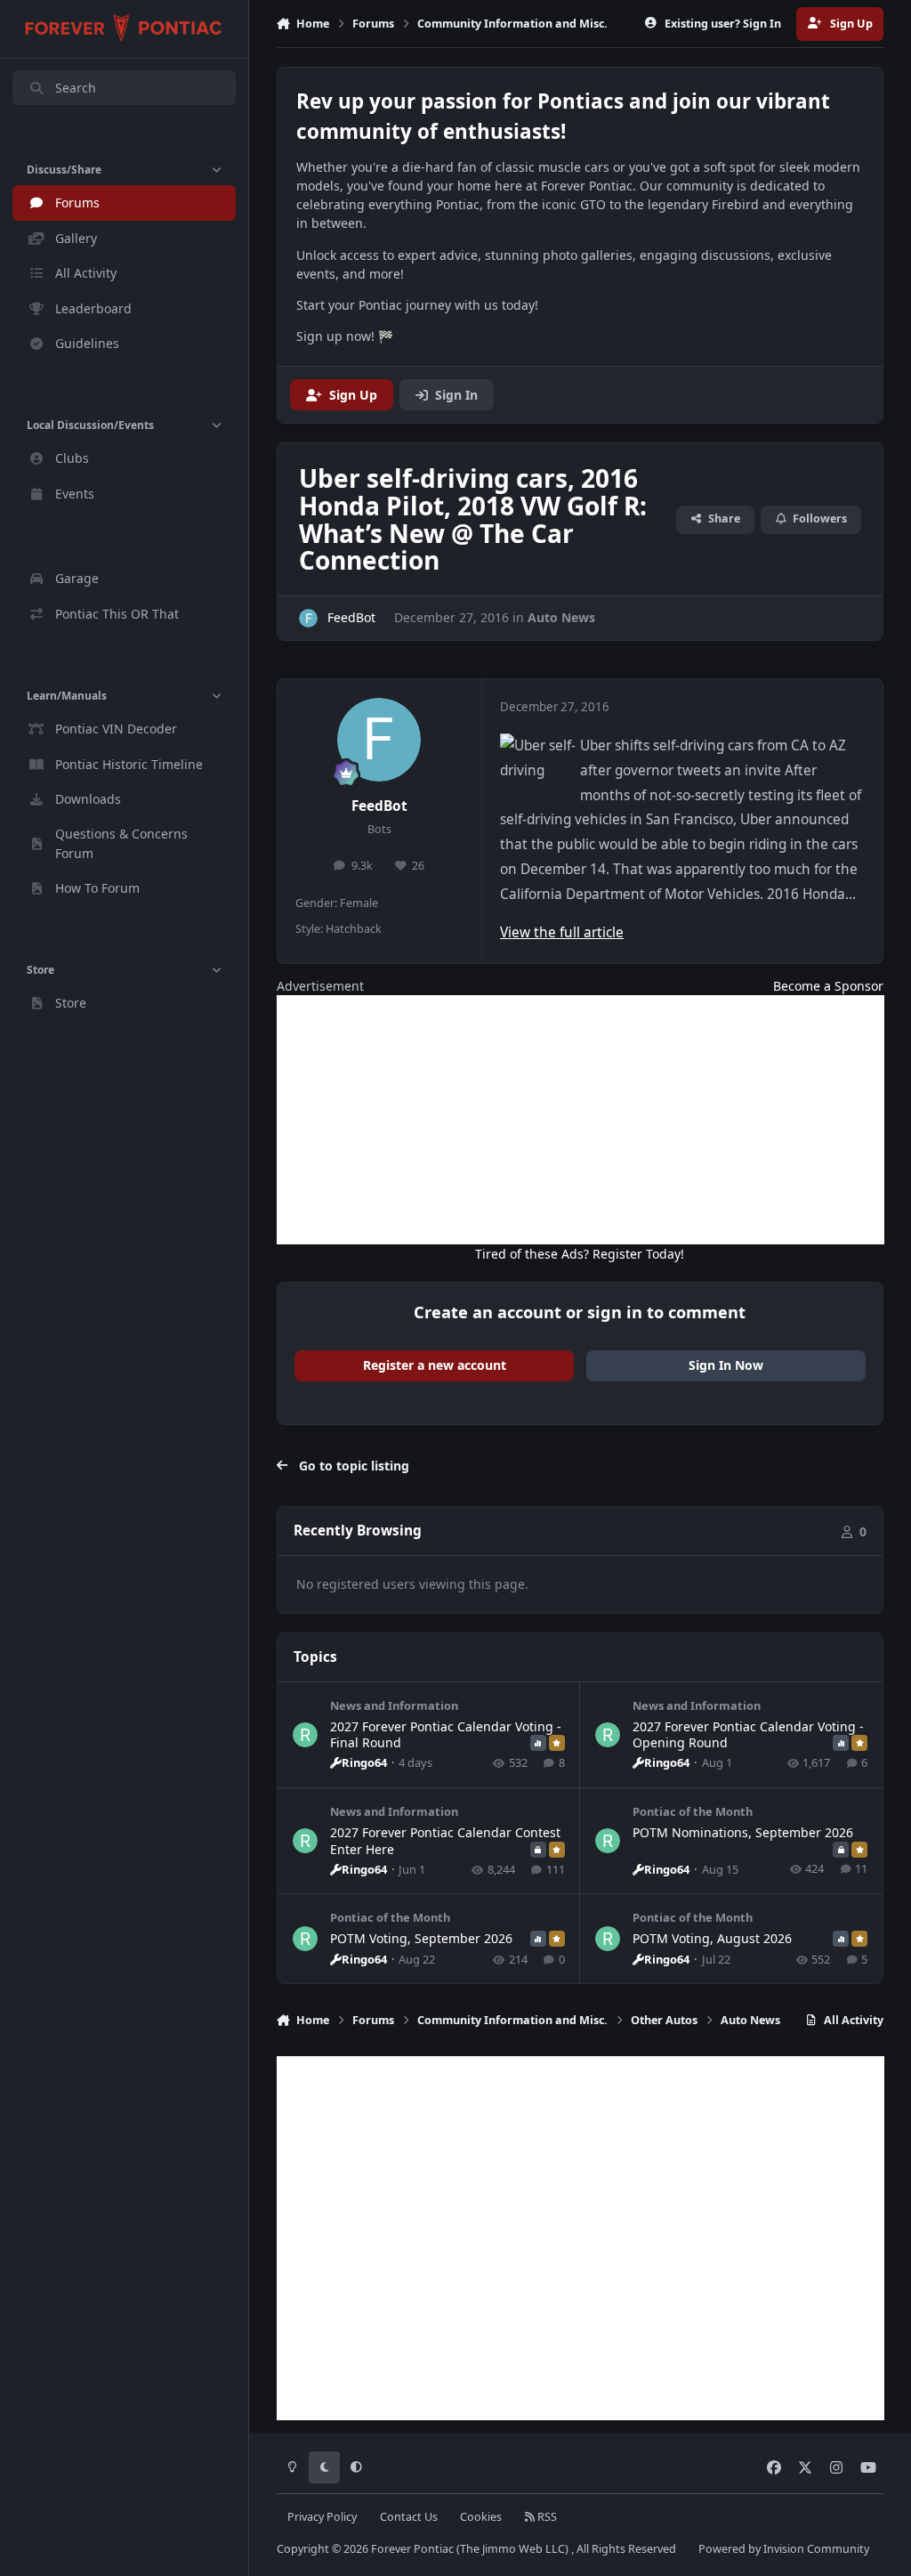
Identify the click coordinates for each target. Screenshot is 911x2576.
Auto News (561, 617)
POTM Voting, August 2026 (712, 1938)
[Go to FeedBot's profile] (308, 618)
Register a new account (435, 1365)
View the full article (562, 932)
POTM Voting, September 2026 (421, 1938)
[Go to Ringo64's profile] (305, 1735)
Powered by (784, 2549)
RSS (546, 2517)
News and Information (394, 1705)
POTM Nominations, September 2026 (743, 1832)
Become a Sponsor (828, 986)
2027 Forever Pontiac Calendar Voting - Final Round (446, 1734)
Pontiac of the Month (693, 1811)
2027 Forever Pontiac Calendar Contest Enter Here (445, 1840)
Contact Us (409, 2517)
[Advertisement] (580, 1120)
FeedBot (379, 806)
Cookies (481, 2517)
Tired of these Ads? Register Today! (580, 1254)
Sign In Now (726, 1365)
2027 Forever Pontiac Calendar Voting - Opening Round (748, 1734)
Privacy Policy (322, 2517)
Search (76, 88)
